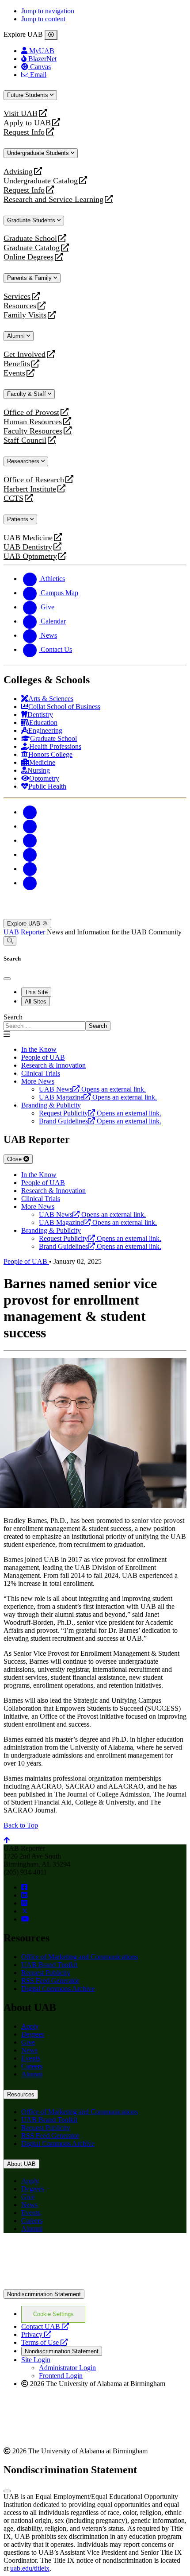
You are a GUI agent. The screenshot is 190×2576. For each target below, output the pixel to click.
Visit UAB (21, 114)
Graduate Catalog (32, 248)
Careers (32, 2066)
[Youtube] (30, 854)
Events (15, 373)
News (29, 2050)
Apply (30, 2026)
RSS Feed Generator (50, 1981)
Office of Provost (31, 413)
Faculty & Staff (27, 394)
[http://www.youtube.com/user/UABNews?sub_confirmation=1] (25, 1919)
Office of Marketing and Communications (80, 1957)
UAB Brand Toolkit (49, 1965)
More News (38, 1081)
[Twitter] (30, 826)
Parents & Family (30, 278)
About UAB (21, 2164)
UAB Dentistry (28, 547)
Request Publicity (46, 1973)
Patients (19, 519)
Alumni (17, 336)
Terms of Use (44, 2342)
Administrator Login (67, 2368)
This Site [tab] (36, 992)
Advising (18, 172)
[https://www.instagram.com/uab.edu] (24, 1903)
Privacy (36, 2334)
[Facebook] (30, 812)
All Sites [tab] (36, 1001)
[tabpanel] (95, 1022)
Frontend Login (61, 2376)
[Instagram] (30, 840)
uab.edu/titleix (30, 2568)
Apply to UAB (27, 123)
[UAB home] (95, 915)
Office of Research (34, 480)
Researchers (24, 461)
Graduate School (30, 238)
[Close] (51, 35)
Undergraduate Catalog (41, 181)
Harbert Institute (30, 489)
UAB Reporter (25, 932)
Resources (20, 306)
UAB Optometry (30, 556)
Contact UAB (45, 2326)
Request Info (24, 132)
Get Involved (25, 354)
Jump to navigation (48, 11)
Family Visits (25, 315)
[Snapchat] (30, 869)
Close (15, 1159)
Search (13, 1017)
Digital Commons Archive (58, 1989)
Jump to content (43, 19)
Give (28, 2042)
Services (17, 296)
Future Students (28, 95)
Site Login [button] (36, 2360)
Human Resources (33, 422)
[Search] (10, 941)
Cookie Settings (53, 2314)
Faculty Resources (33, 431)
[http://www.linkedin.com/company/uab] (24, 1895)
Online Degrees (28, 257)
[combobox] (44, 1026)
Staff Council (25, 440)
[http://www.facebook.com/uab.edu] (24, 1887)
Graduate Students (32, 220)
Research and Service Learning (53, 199)
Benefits (17, 364)
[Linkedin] (30, 883)
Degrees (33, 2034)
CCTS (15, 498)
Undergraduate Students (39, 153)
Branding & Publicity (51, 1105)
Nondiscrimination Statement (44, 2294)
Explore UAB (25, 924)
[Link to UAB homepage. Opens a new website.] (81, 2254)
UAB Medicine (28, 538)
